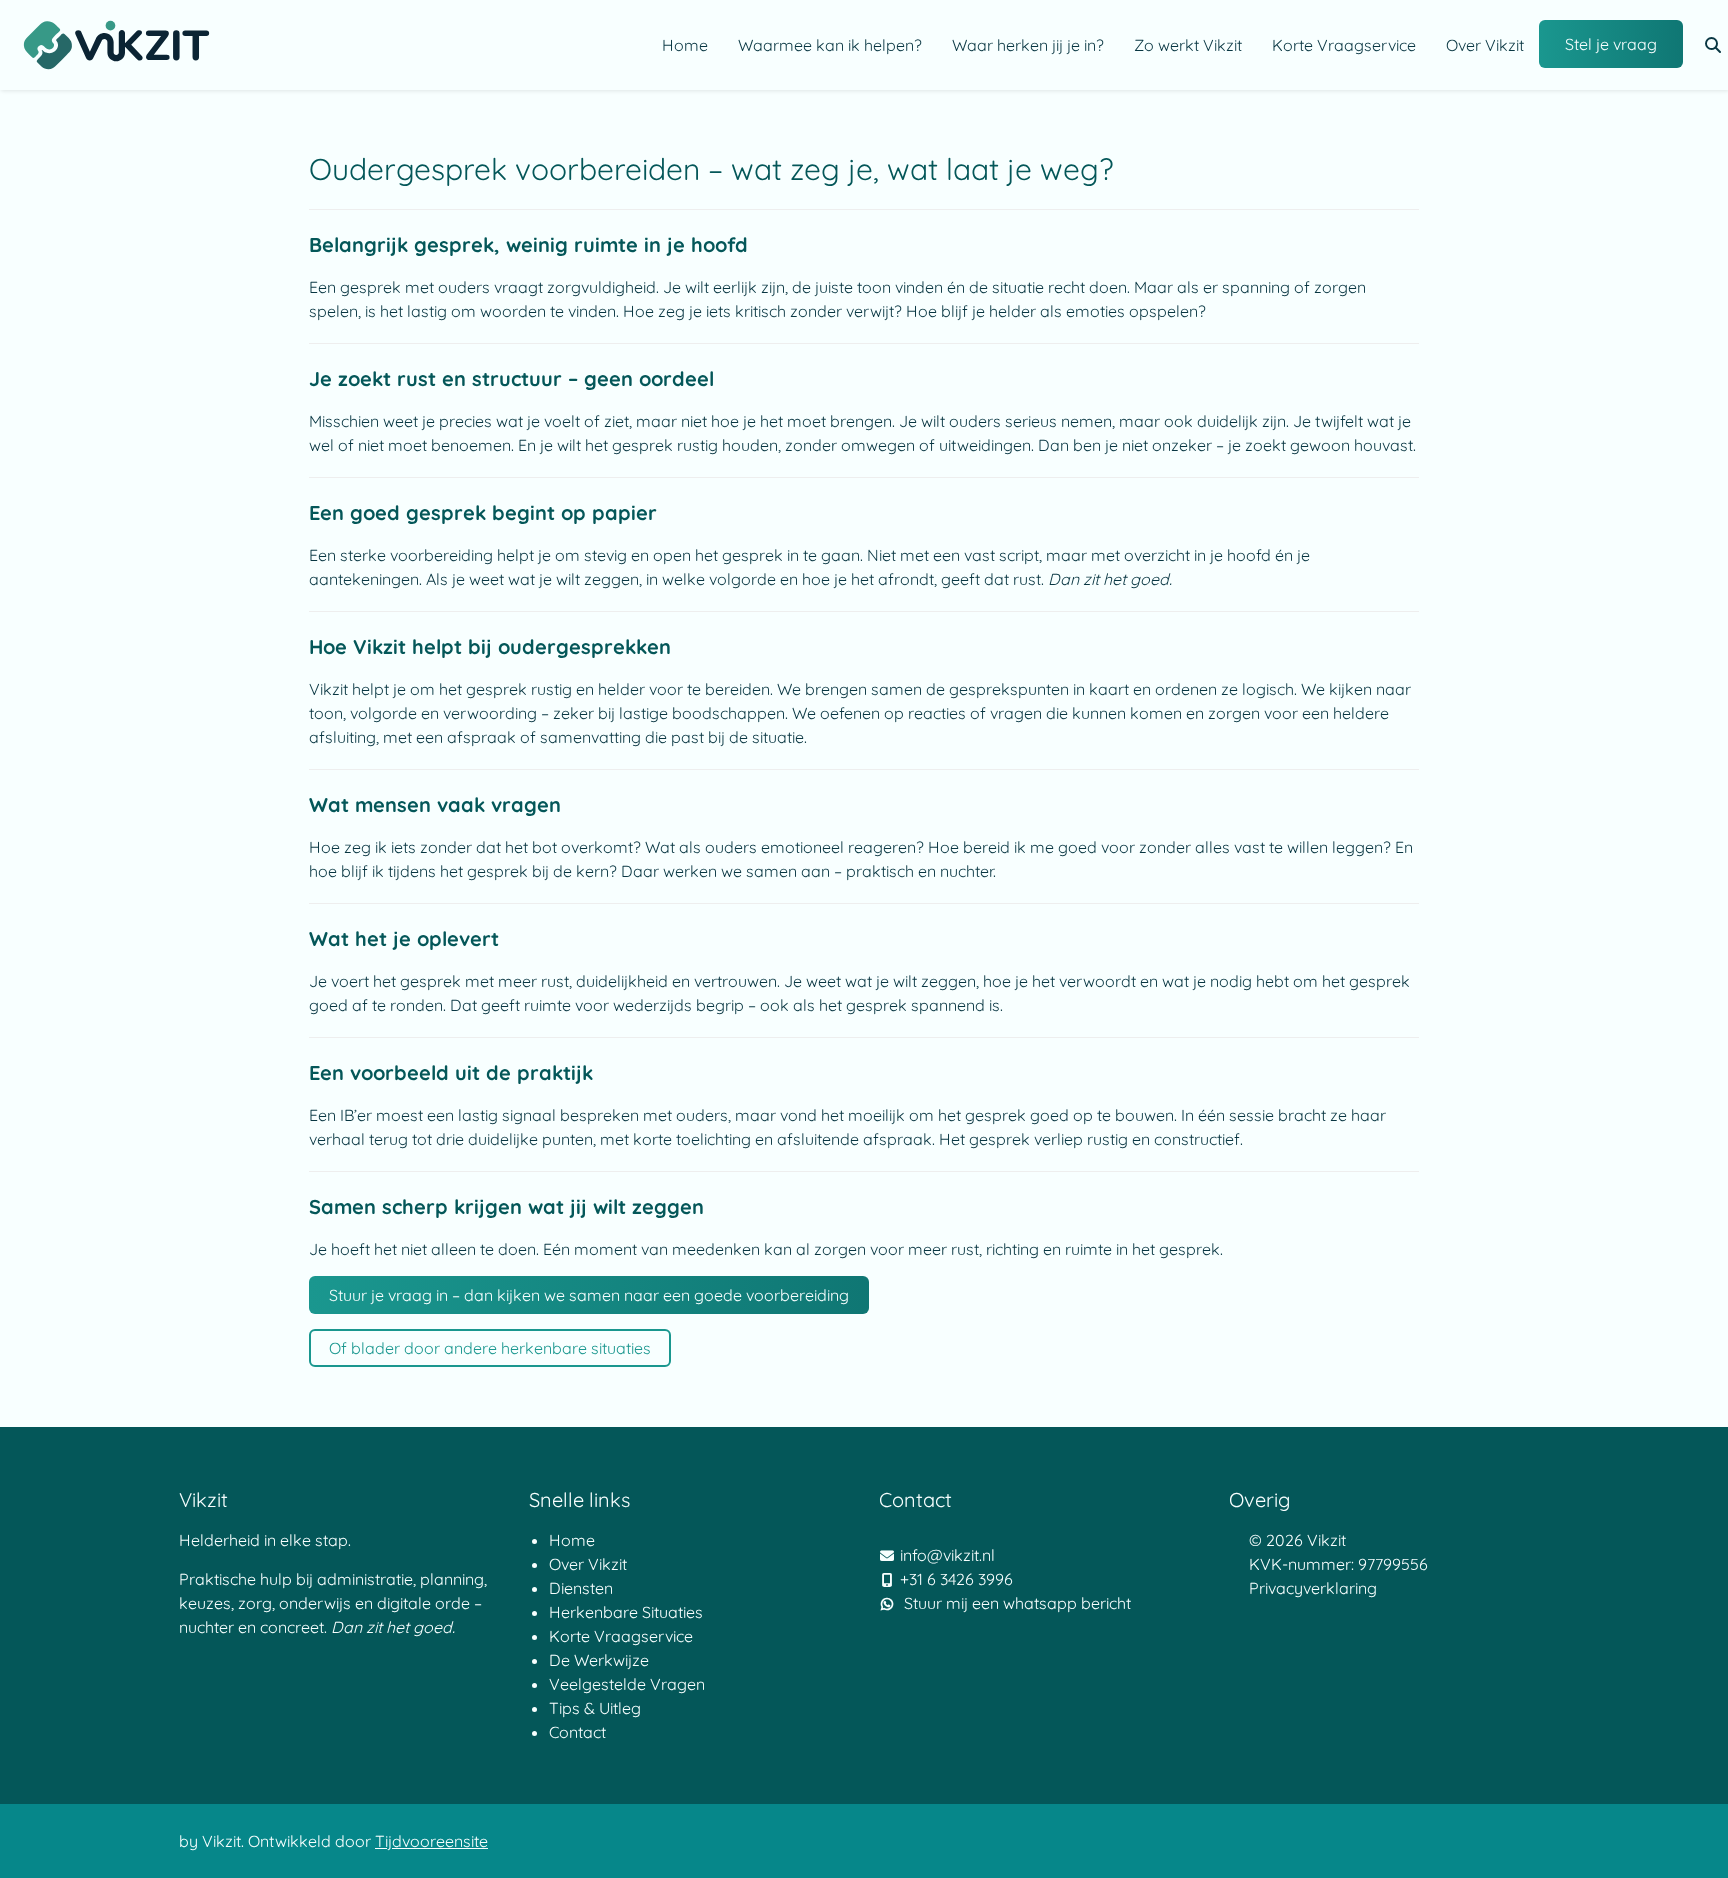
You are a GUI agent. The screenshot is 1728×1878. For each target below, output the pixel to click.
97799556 (1393, 1564)
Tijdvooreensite (431, 1841)
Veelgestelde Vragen (627, 1684)
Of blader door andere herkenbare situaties (490, 1348)
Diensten (583, 1588)
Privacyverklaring (1313, 1588)
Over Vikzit (1485, 45)
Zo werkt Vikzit (1188, 45)
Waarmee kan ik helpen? (830, 45)
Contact (577, 1732)
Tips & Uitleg (595, 1708)
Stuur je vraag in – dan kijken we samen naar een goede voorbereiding (589, 1295)
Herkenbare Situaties (626, 1612)
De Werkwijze (601, 1660)
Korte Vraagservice (1344, 45)
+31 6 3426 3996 (956, 1579)
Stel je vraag (1611, 44)
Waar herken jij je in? (1028, 45)
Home (685, 45)
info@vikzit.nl (947, 1555)
